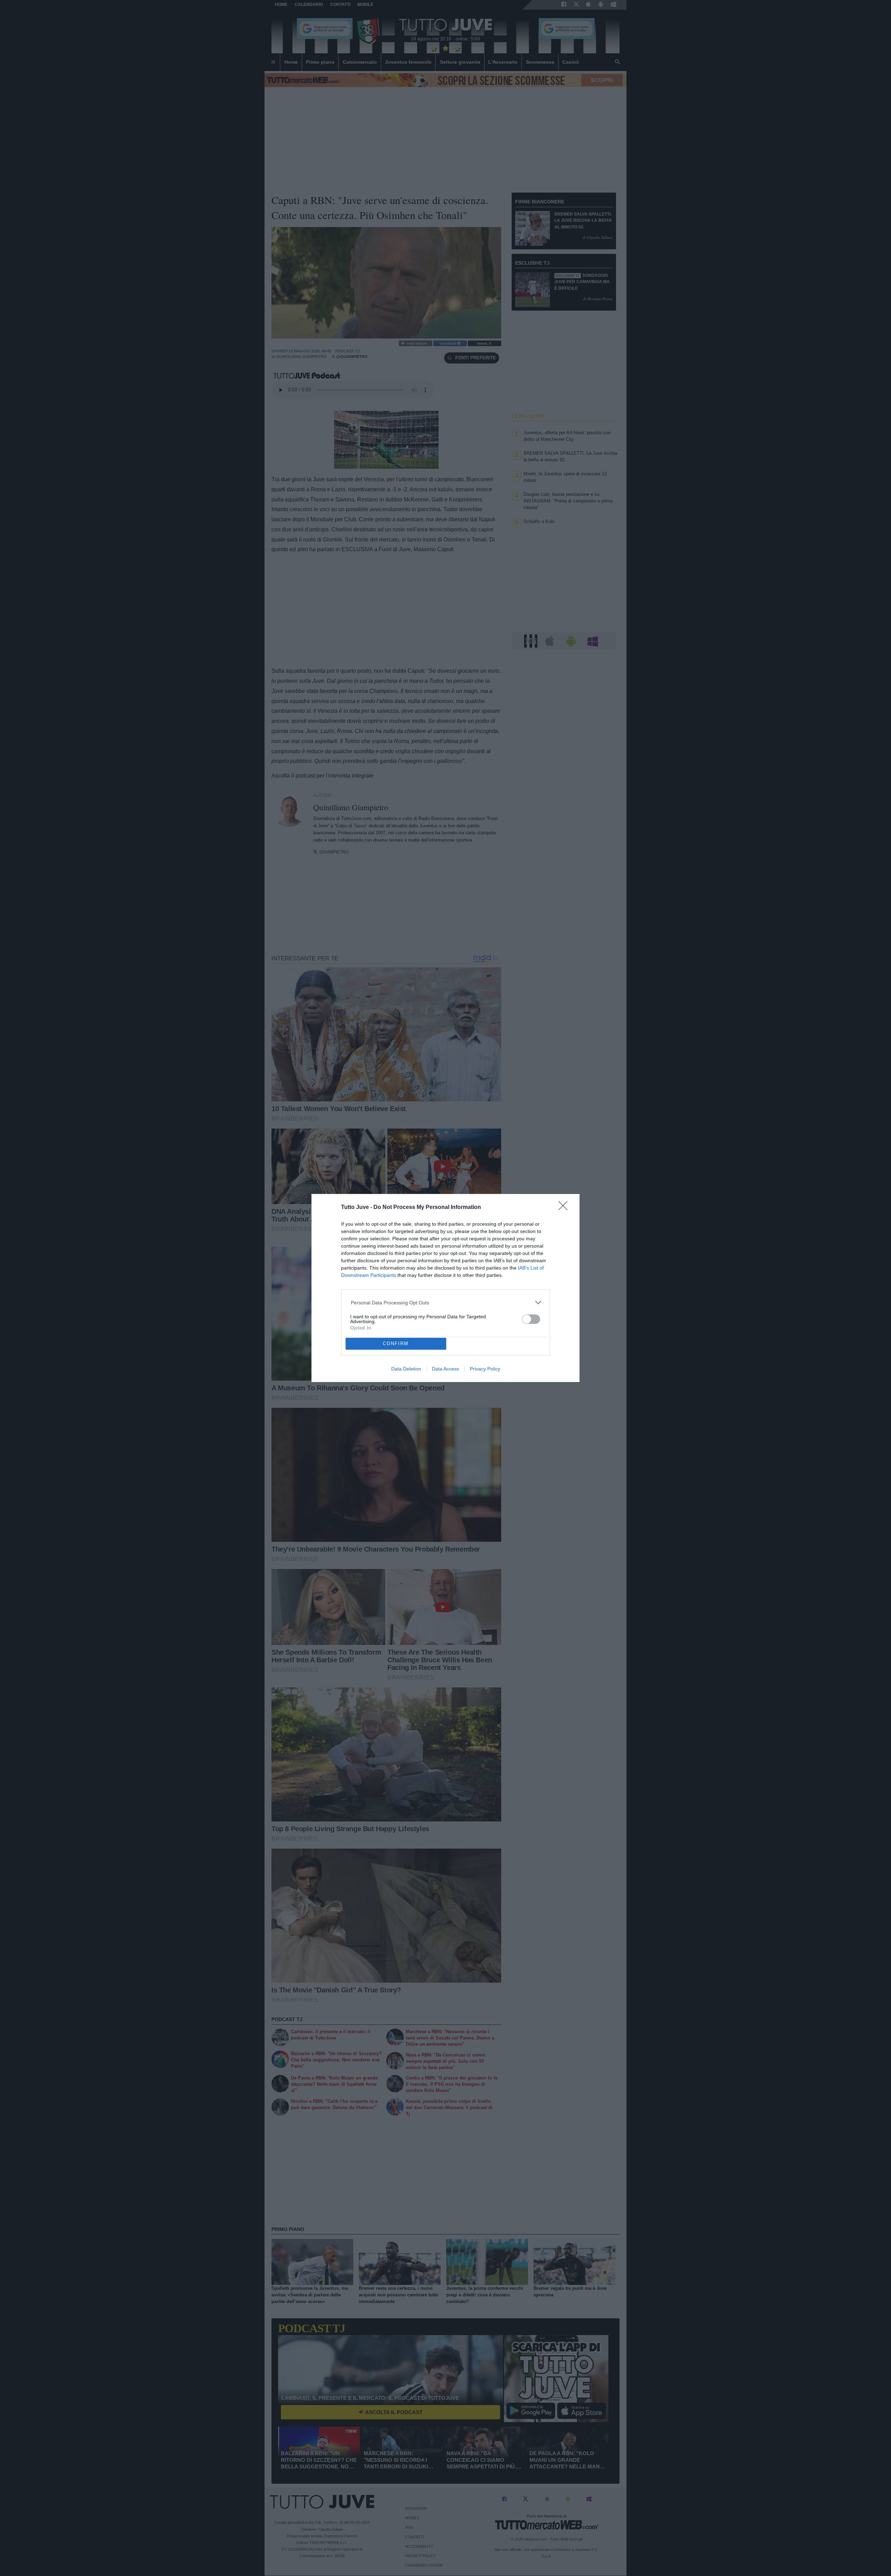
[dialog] (445, 1288)
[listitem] (446, 1302)
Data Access (445, 1369)
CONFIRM (396, 1344)
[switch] (531, 1319)
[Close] (565, 1208)
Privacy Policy (485, 1369)
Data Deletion (406, 1369)
